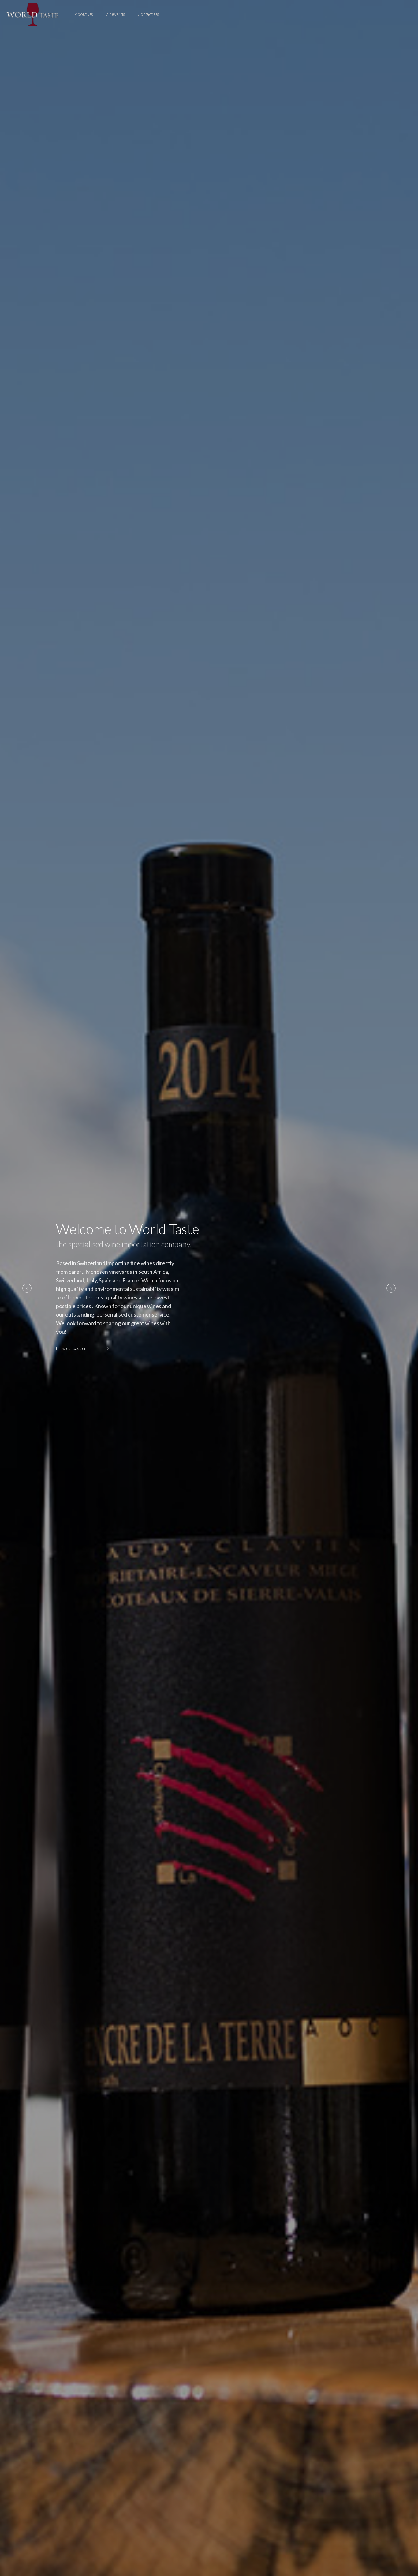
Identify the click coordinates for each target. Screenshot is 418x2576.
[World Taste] (33, 14)
